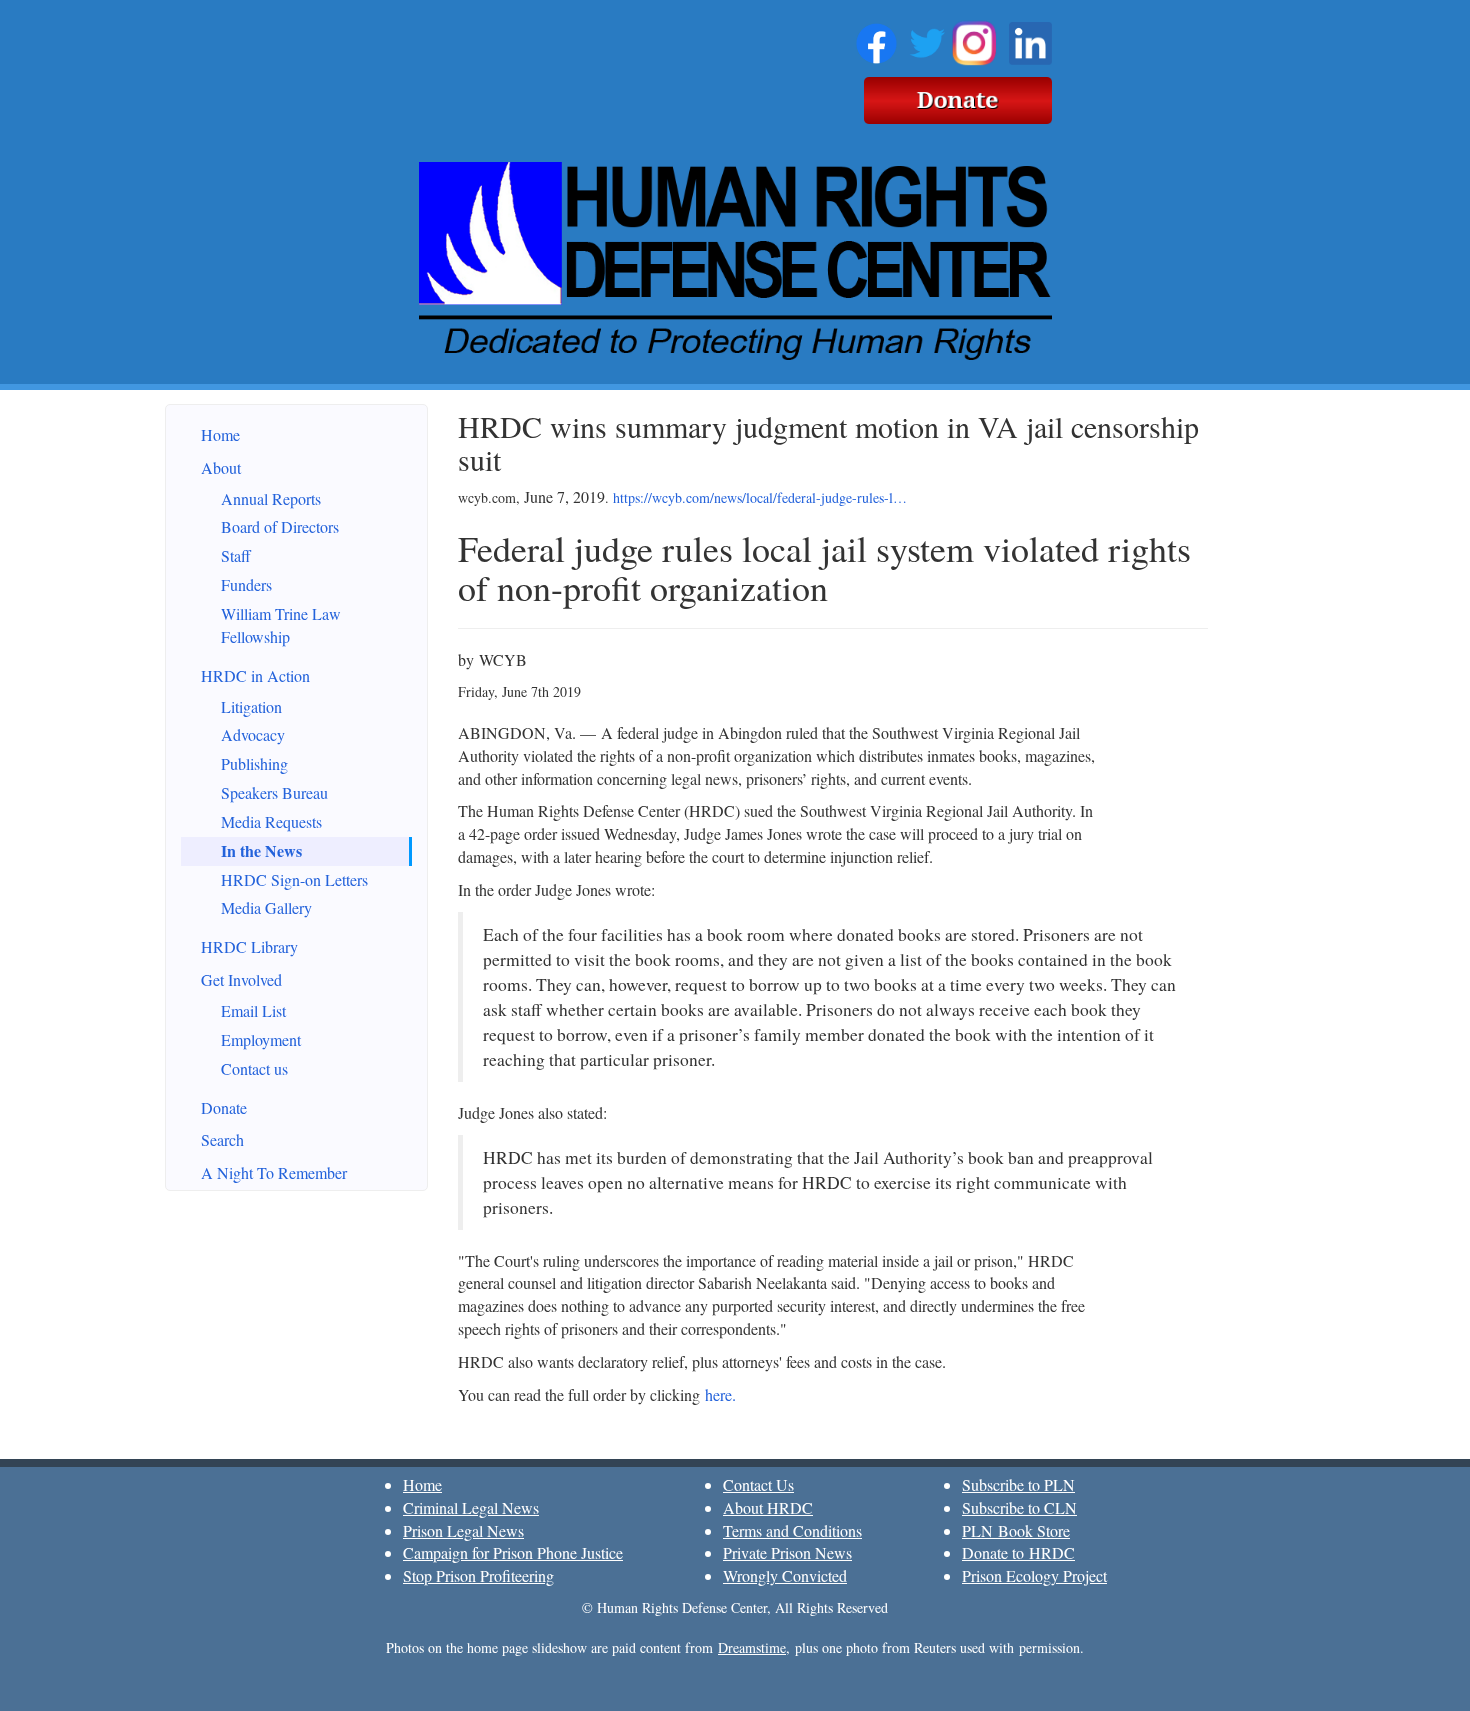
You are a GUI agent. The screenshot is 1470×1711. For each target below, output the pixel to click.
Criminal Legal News (471, 1507)
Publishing (254, 763)
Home (220, 434)
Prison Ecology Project (1034, 1575)
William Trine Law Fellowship (281, 625)
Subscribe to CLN (1019, 1507)
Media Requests (271, 821)
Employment (261, 1039)
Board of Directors (280, 526)
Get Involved (241, 979)
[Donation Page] (958, 97)
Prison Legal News (463, 1530)
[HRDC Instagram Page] (974, 40)
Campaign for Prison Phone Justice (513, 1552)
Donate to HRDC (1018, 1552)
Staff (236, 555)
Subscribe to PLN (1018, 1484)
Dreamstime (752, 1647)
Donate (224, 1107)
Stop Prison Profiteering (478, 1575)
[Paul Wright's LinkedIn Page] (1030, 40)
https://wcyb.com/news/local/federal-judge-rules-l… (760, 497)
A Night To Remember (274, 1172)
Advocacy (253, 734)
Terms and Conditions (792, 1530)
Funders (246, 584)
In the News (261, 850)
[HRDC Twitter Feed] (927, 40)
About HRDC (768, 1507)
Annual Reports (271, 498)
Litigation (251, 706)
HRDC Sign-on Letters (294, 879)
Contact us (254, 1068)
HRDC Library (249, 946)
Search (222, 1139)
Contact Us (758, 1484)
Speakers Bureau (274, 792)
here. (720, 1394)
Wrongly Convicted (785, 1575)
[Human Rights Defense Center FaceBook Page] (876, 40)
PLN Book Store (1016, 1530)
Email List (253, 1010)
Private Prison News (787, 1552)
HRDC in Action (255, 675)
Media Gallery (266, 907)
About (221, 467)
